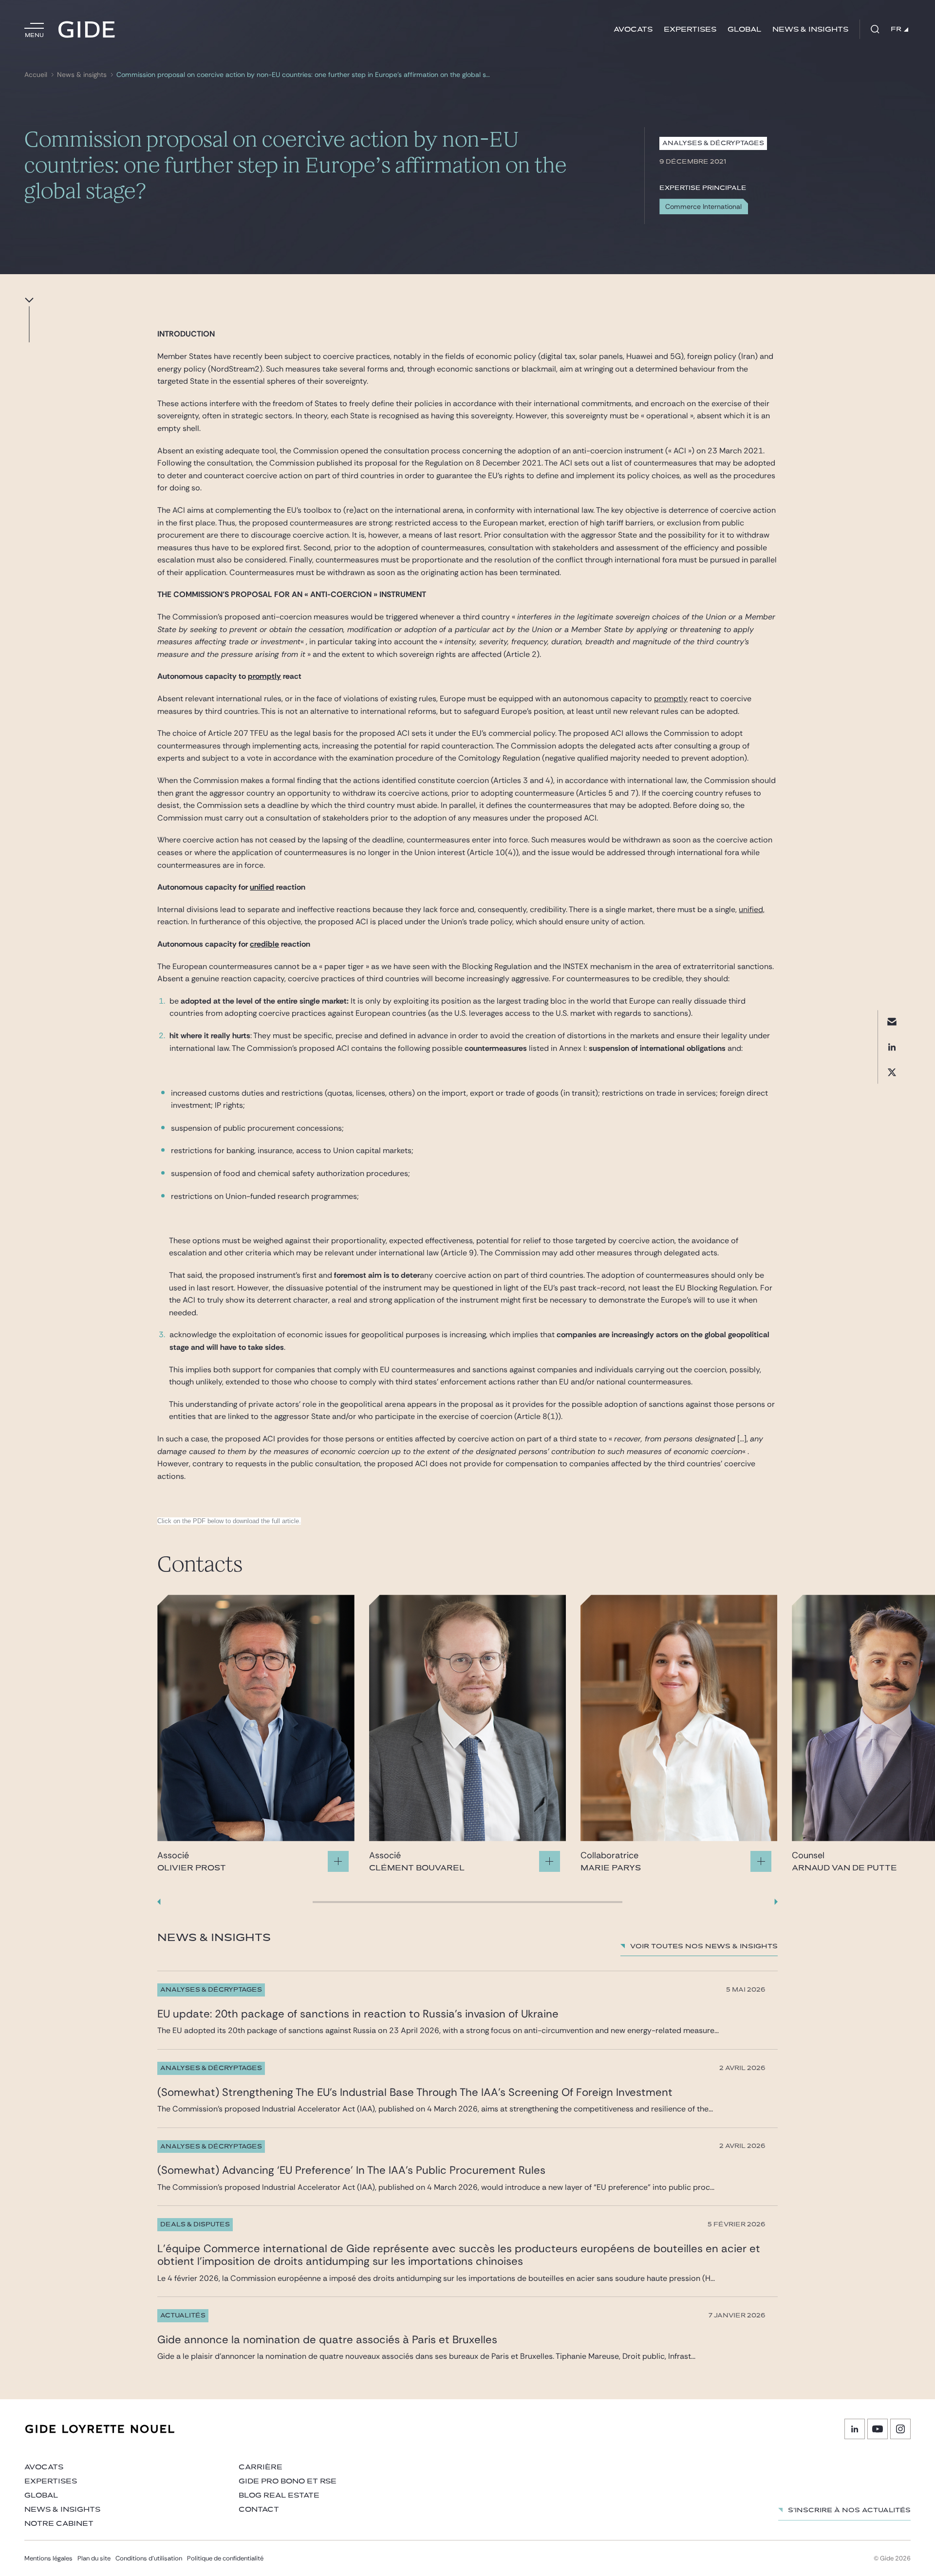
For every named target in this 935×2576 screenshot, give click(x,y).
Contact (259, 2510)
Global (744, 29)
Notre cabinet (59, 2524)
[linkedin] (892, 1047)
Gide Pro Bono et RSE (288, 2481)
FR (896, 29)
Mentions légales (48, 2558)
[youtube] (878, 2429)
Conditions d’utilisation (149, 2558)
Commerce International (703, 206)
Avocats (633, 29)
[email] (892, 1022)
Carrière (261, 2467)
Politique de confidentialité (225, 2558)
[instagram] (900, 2429)
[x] (892, 1073)
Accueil (36, 75)
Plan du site (94, 2558)
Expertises (690, 29)
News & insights (810, 29)
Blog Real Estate (279, 2495)
